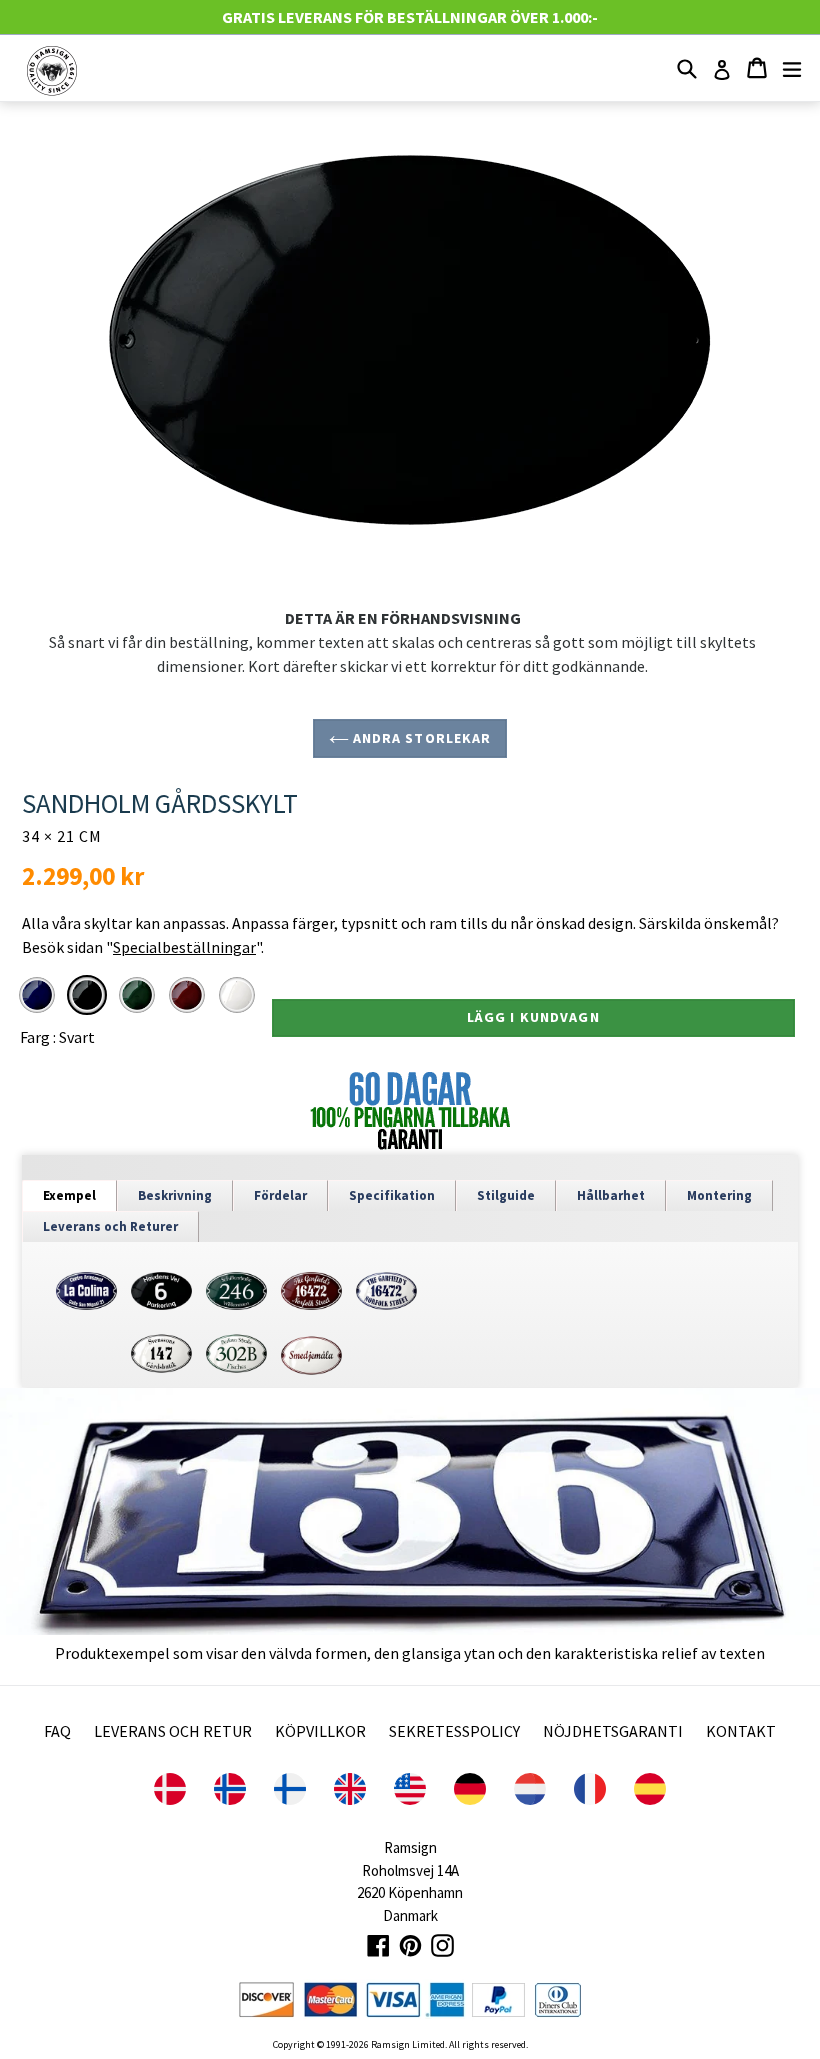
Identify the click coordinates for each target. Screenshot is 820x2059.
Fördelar (280, 1195)
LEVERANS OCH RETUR (173, 1731)
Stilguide (506, 1195)
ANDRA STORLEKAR (420, 738)
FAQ (57, 1731)
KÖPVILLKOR (320, 1731)
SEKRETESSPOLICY (454, 1731)
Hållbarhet (611, 1195)
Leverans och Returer (110, 1226)
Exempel (69, 1195)
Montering (719, 1195)
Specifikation (392, 1195)
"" (183, 947)
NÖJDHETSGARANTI (613, 1731)
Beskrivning (175, 1195)
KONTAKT (741, 1731)
